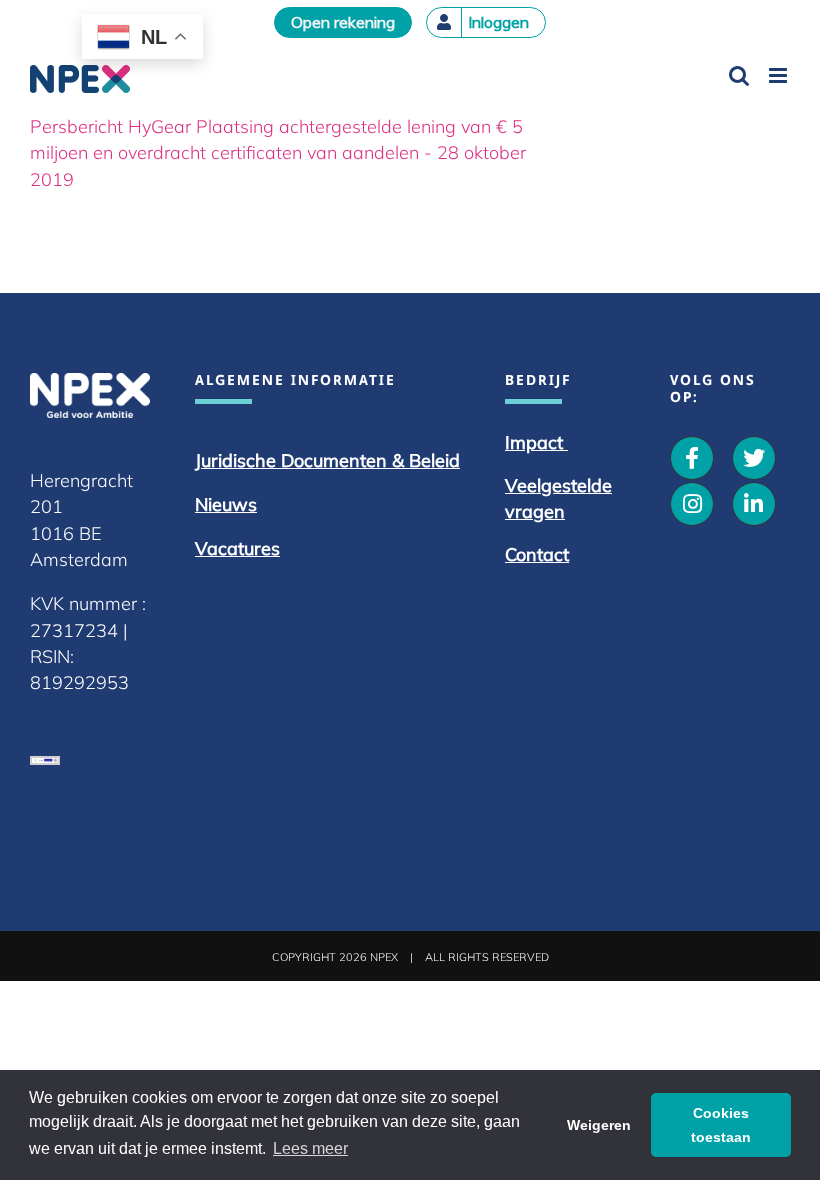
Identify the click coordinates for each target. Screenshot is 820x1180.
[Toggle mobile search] (739, 75)
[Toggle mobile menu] (779, 75)
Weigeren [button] (599, 1125)
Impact (536, 442)
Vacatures (237, 548)
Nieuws (226, 504)
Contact (537, 554)
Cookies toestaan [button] (721, 1125)
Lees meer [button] (310, 1148)
